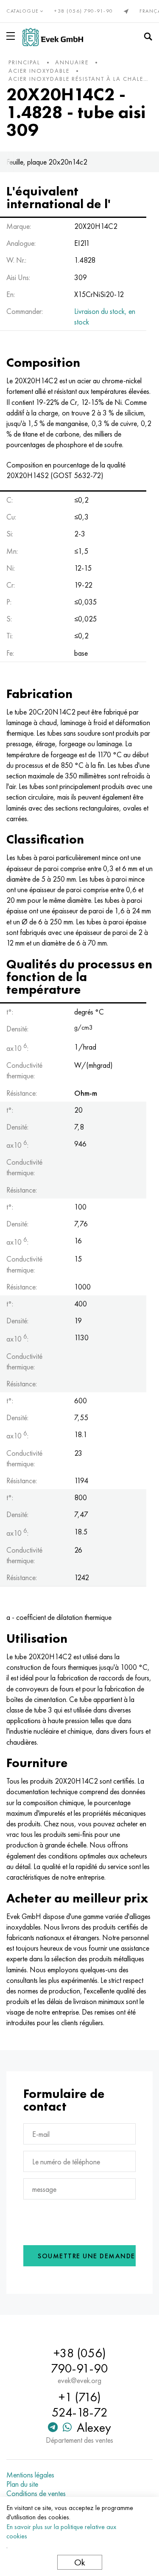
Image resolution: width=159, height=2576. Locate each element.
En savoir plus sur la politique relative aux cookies (61, 2531)
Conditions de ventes (36, 2494)
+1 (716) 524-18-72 (80, 2405)
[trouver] (148, 37)
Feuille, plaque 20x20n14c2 (47, 162)
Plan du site (22, 2484)
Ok (80, 2562)
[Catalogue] (12, 36)
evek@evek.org (79, 2381)
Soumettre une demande (86, 2256)
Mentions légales (30, 2475)
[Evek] (53, 37)
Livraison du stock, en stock (105, 316)
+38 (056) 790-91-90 (84, 11)
